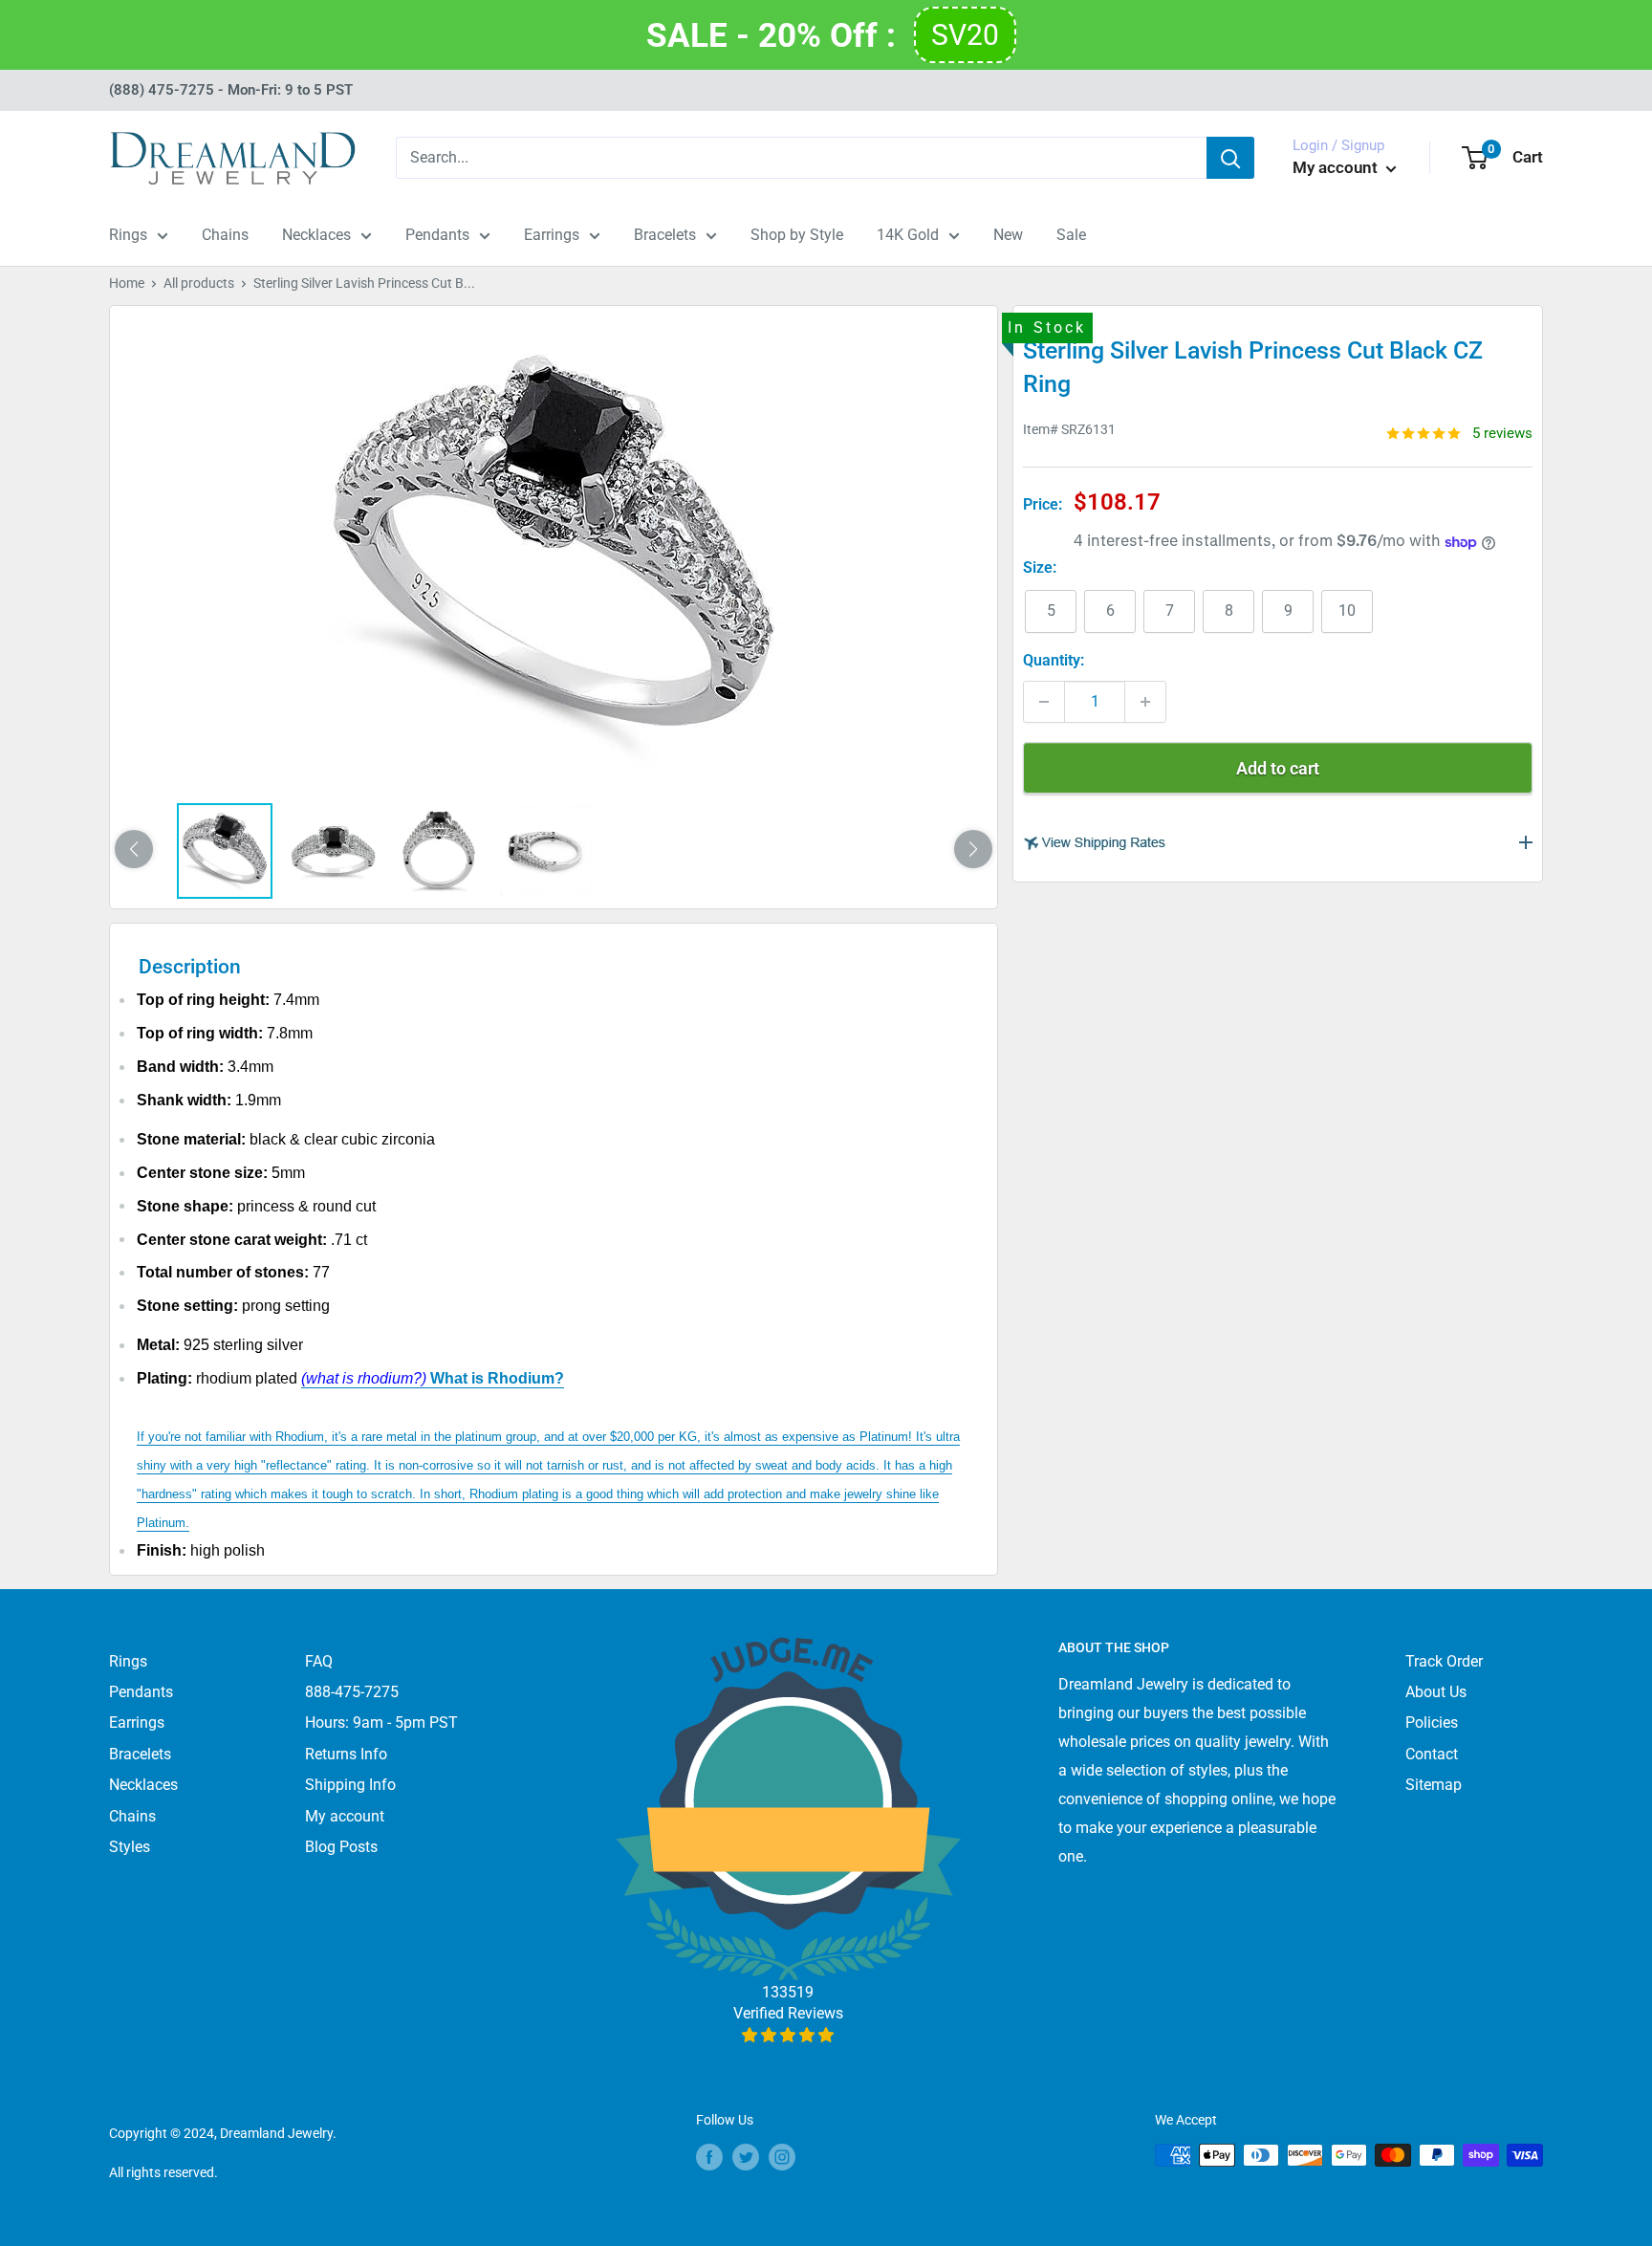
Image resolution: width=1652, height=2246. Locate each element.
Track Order (1444, 1661)
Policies (1432, 1723)
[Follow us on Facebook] (709, 2157)
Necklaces (316, 235)
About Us (1436, 1692)
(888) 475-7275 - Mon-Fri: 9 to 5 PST (231, 90)
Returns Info (346, 1754)
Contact (1432, 1754)
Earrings (552, 235)
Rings (128, 235)
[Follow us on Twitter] (746, 2157)
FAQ (319, 1661)
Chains (225, 235)
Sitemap (1434, 1785)
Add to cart (1278, 768)
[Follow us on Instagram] (782, 2157)
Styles (130, 1847)
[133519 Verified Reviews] (788, 2035)
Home (127, 283)
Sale (1071, 235)
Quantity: (1054, 661)
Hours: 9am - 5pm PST (381, 1723)
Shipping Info (350, 1785)
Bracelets (665, 235)
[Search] (1230, 158)
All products (199, 283)
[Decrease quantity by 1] (1044, 702)
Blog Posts (341, 1847)
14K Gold (908, 235)
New (1008, 235)
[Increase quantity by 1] (1145, 702)
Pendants (437, 235)
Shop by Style (797, 235)
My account (1337, 167)
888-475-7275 (352, 1692)
